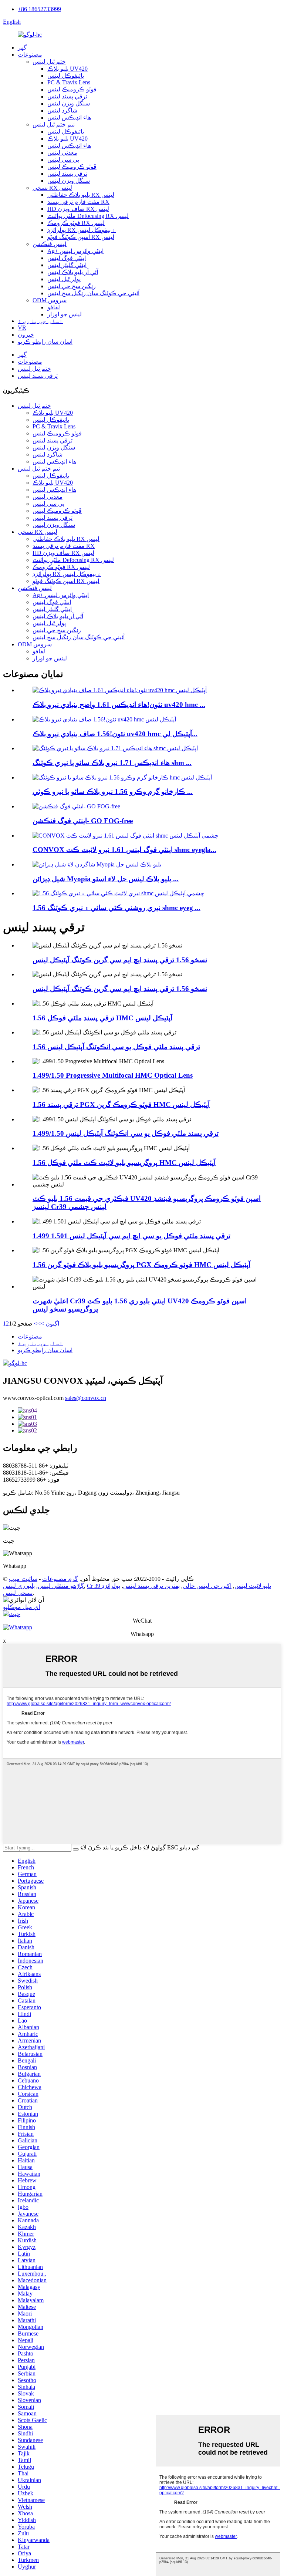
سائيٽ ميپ (23, 1579)
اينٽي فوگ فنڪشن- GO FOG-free (83, 821)
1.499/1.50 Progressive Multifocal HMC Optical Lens (113, 1075)
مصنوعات (30, 55)
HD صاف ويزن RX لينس (78, 209)
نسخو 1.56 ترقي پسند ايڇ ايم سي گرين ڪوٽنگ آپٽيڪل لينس (120, 960)
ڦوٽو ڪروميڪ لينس (72, 167)
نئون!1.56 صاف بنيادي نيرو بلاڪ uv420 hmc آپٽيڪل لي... (115, 734)
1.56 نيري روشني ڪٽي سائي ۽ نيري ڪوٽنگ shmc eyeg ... (116, 908)
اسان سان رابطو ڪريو (45, 342)
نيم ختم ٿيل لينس (54, 124)
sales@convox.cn (86, 1398)
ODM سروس (50, 300)
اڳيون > (50, 1324)
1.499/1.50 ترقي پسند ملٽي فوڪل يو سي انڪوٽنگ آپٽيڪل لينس (126, 1133)
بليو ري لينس (19, 1586)
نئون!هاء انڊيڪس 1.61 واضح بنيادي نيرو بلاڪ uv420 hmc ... (119, 705)
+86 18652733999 (39, 9)
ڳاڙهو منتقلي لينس (61, 1586)
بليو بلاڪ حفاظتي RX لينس (81, 195)
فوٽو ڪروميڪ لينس (72, 89)
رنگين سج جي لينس (72, 286)
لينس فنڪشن (50, 244)
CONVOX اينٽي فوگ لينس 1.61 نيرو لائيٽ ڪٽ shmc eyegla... (124, 850)
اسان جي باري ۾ (40, 321)
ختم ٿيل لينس (49, 62)
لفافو (54, 307)
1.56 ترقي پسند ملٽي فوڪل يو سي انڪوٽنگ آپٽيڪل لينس (116, 1047)
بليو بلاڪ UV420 (67, 69)
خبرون (26, 335)
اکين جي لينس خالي (207, 1586)
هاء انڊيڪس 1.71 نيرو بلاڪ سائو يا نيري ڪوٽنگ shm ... (112, 763)
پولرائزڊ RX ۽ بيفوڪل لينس (82, 230)
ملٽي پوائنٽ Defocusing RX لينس (88, 216)
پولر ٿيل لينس (64, 279)
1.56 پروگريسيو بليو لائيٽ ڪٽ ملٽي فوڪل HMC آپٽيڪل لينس (124, 1163)
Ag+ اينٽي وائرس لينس (75, 251)
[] (76, 1849)
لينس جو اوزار (65, 314)
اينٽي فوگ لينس (67, 258)
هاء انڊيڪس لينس (69, 117)
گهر (22, 48)
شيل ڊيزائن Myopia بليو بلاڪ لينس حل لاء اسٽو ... (106, 879)
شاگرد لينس (62, 110)
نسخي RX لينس (52, 188)
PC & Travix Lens (69, 82)
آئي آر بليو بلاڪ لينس (73, 272)
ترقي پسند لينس (67, 96)
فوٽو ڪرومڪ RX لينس (76, 223)
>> (37, 1324)
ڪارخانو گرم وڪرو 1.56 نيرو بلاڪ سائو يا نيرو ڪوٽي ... (113, 792)
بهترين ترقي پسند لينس (151, 1586)
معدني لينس (62, 153)
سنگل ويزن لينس (69, 103)
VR (22, 328)
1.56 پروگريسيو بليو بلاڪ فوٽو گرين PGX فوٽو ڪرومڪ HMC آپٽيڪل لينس (141, 1265)
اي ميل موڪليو (21, 1607)
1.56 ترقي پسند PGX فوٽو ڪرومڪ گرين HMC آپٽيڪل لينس (121, 1105)
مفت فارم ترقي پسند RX (78, 202)
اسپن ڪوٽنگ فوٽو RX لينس (81, 237)
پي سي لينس (63, 160)
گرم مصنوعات (60, 1579)
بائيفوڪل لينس (66, 76)
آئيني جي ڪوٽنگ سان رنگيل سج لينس (93, 293)
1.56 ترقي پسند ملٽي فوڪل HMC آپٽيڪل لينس (102, 1018)
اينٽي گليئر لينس (67, 265)
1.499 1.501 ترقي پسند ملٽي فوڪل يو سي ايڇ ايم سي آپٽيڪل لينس (131, 1236)
